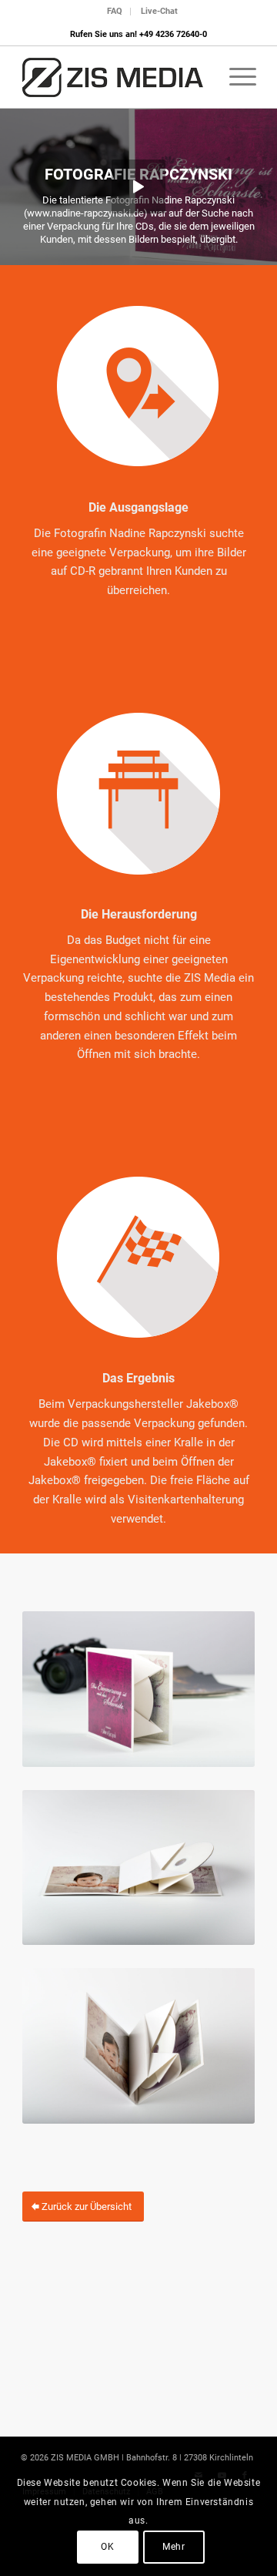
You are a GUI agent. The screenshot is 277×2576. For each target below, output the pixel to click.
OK (107, 2547)
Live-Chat (159, 11)
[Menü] (235, 77)
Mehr (174, 2547)
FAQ (115, 11)
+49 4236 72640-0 (173, 34)
